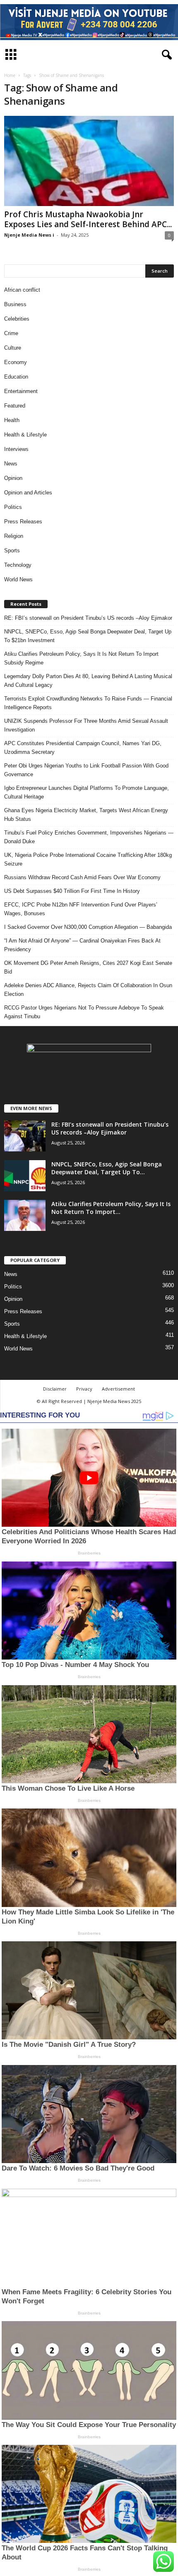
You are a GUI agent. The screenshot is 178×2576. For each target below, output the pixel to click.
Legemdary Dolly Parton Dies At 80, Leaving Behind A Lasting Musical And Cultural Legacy (88, 681)
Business (15, 304)
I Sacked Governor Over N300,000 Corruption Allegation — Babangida (88, 927)
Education (16, 377)
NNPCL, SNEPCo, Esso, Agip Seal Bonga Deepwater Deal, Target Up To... (107, 1168)
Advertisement (118, 1389)
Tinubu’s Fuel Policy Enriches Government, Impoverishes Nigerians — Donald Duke (89, 837)
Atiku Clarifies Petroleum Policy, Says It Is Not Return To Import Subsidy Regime (81, 658)
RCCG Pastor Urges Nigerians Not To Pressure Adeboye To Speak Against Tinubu (84, 1012)
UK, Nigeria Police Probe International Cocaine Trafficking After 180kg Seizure (88, 859)
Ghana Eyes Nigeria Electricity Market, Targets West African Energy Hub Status (86, 815)
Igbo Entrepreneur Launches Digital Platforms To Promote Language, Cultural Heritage (87, 792)
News (11, 464)
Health (12, 420)
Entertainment (21, 391)
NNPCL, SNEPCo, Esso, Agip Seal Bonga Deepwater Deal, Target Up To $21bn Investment (88, 636)
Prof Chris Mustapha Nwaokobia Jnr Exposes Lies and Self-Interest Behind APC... (88, 219)
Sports (12, 550)
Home (10, 75)
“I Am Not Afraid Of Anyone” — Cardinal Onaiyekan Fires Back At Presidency (82, 945)
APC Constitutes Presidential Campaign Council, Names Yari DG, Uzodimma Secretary (83, 748)
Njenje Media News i (29, 235)
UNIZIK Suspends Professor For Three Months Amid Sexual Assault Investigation (86, 725)
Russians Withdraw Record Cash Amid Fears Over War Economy (82, 877)
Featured (15, 406)
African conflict (22, 290)
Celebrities (17, 319)
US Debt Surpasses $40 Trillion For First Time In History (72, 891)
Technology (18, 565)
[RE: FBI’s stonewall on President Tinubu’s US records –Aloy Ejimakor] (25, 1136)
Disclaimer (55, 1389)
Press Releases (23, 522)
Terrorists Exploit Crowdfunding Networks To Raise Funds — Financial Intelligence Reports (88, 703)
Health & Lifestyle (25, 435)
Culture (13, 348)
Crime (11, 333)
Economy (16, 362)
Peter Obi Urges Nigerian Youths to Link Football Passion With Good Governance (86, 770)
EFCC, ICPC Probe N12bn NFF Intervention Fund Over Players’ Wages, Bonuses (81, 909)
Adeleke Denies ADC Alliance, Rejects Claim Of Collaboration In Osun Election (88, 990)
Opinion (13, 478)
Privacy (84, 1389)
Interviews (16, 449)
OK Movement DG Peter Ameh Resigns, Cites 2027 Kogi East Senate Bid (88, 967)
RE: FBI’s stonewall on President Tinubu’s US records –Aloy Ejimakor (88, 618)
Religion (14, 536)
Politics (13, 507)
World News (18, 579)
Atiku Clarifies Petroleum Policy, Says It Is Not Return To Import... (111, 1208)
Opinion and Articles (28, 493)
